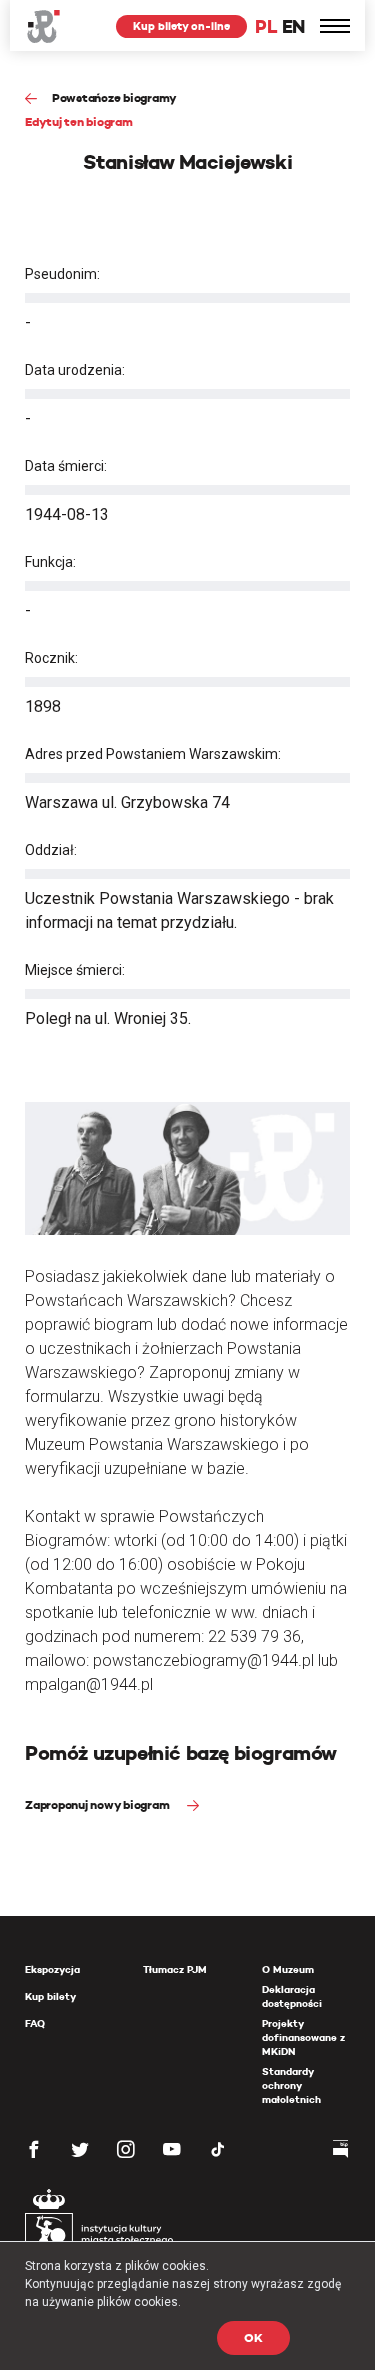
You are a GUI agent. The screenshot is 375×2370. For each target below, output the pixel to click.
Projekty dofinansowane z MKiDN (303, 2037)
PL (266, 26)
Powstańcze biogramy (114, 97)
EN (293, 26)
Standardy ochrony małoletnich (291, 2085)
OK (253, 2337)
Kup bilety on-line (181, 26)
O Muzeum (288, 1969)
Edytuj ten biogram (79, 121)
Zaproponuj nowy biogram (98, 1804)
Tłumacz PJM (175, 1969)
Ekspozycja (52, 1969)
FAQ (35, 2023)
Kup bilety (50, 1996)
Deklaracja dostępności (292, 1996)
